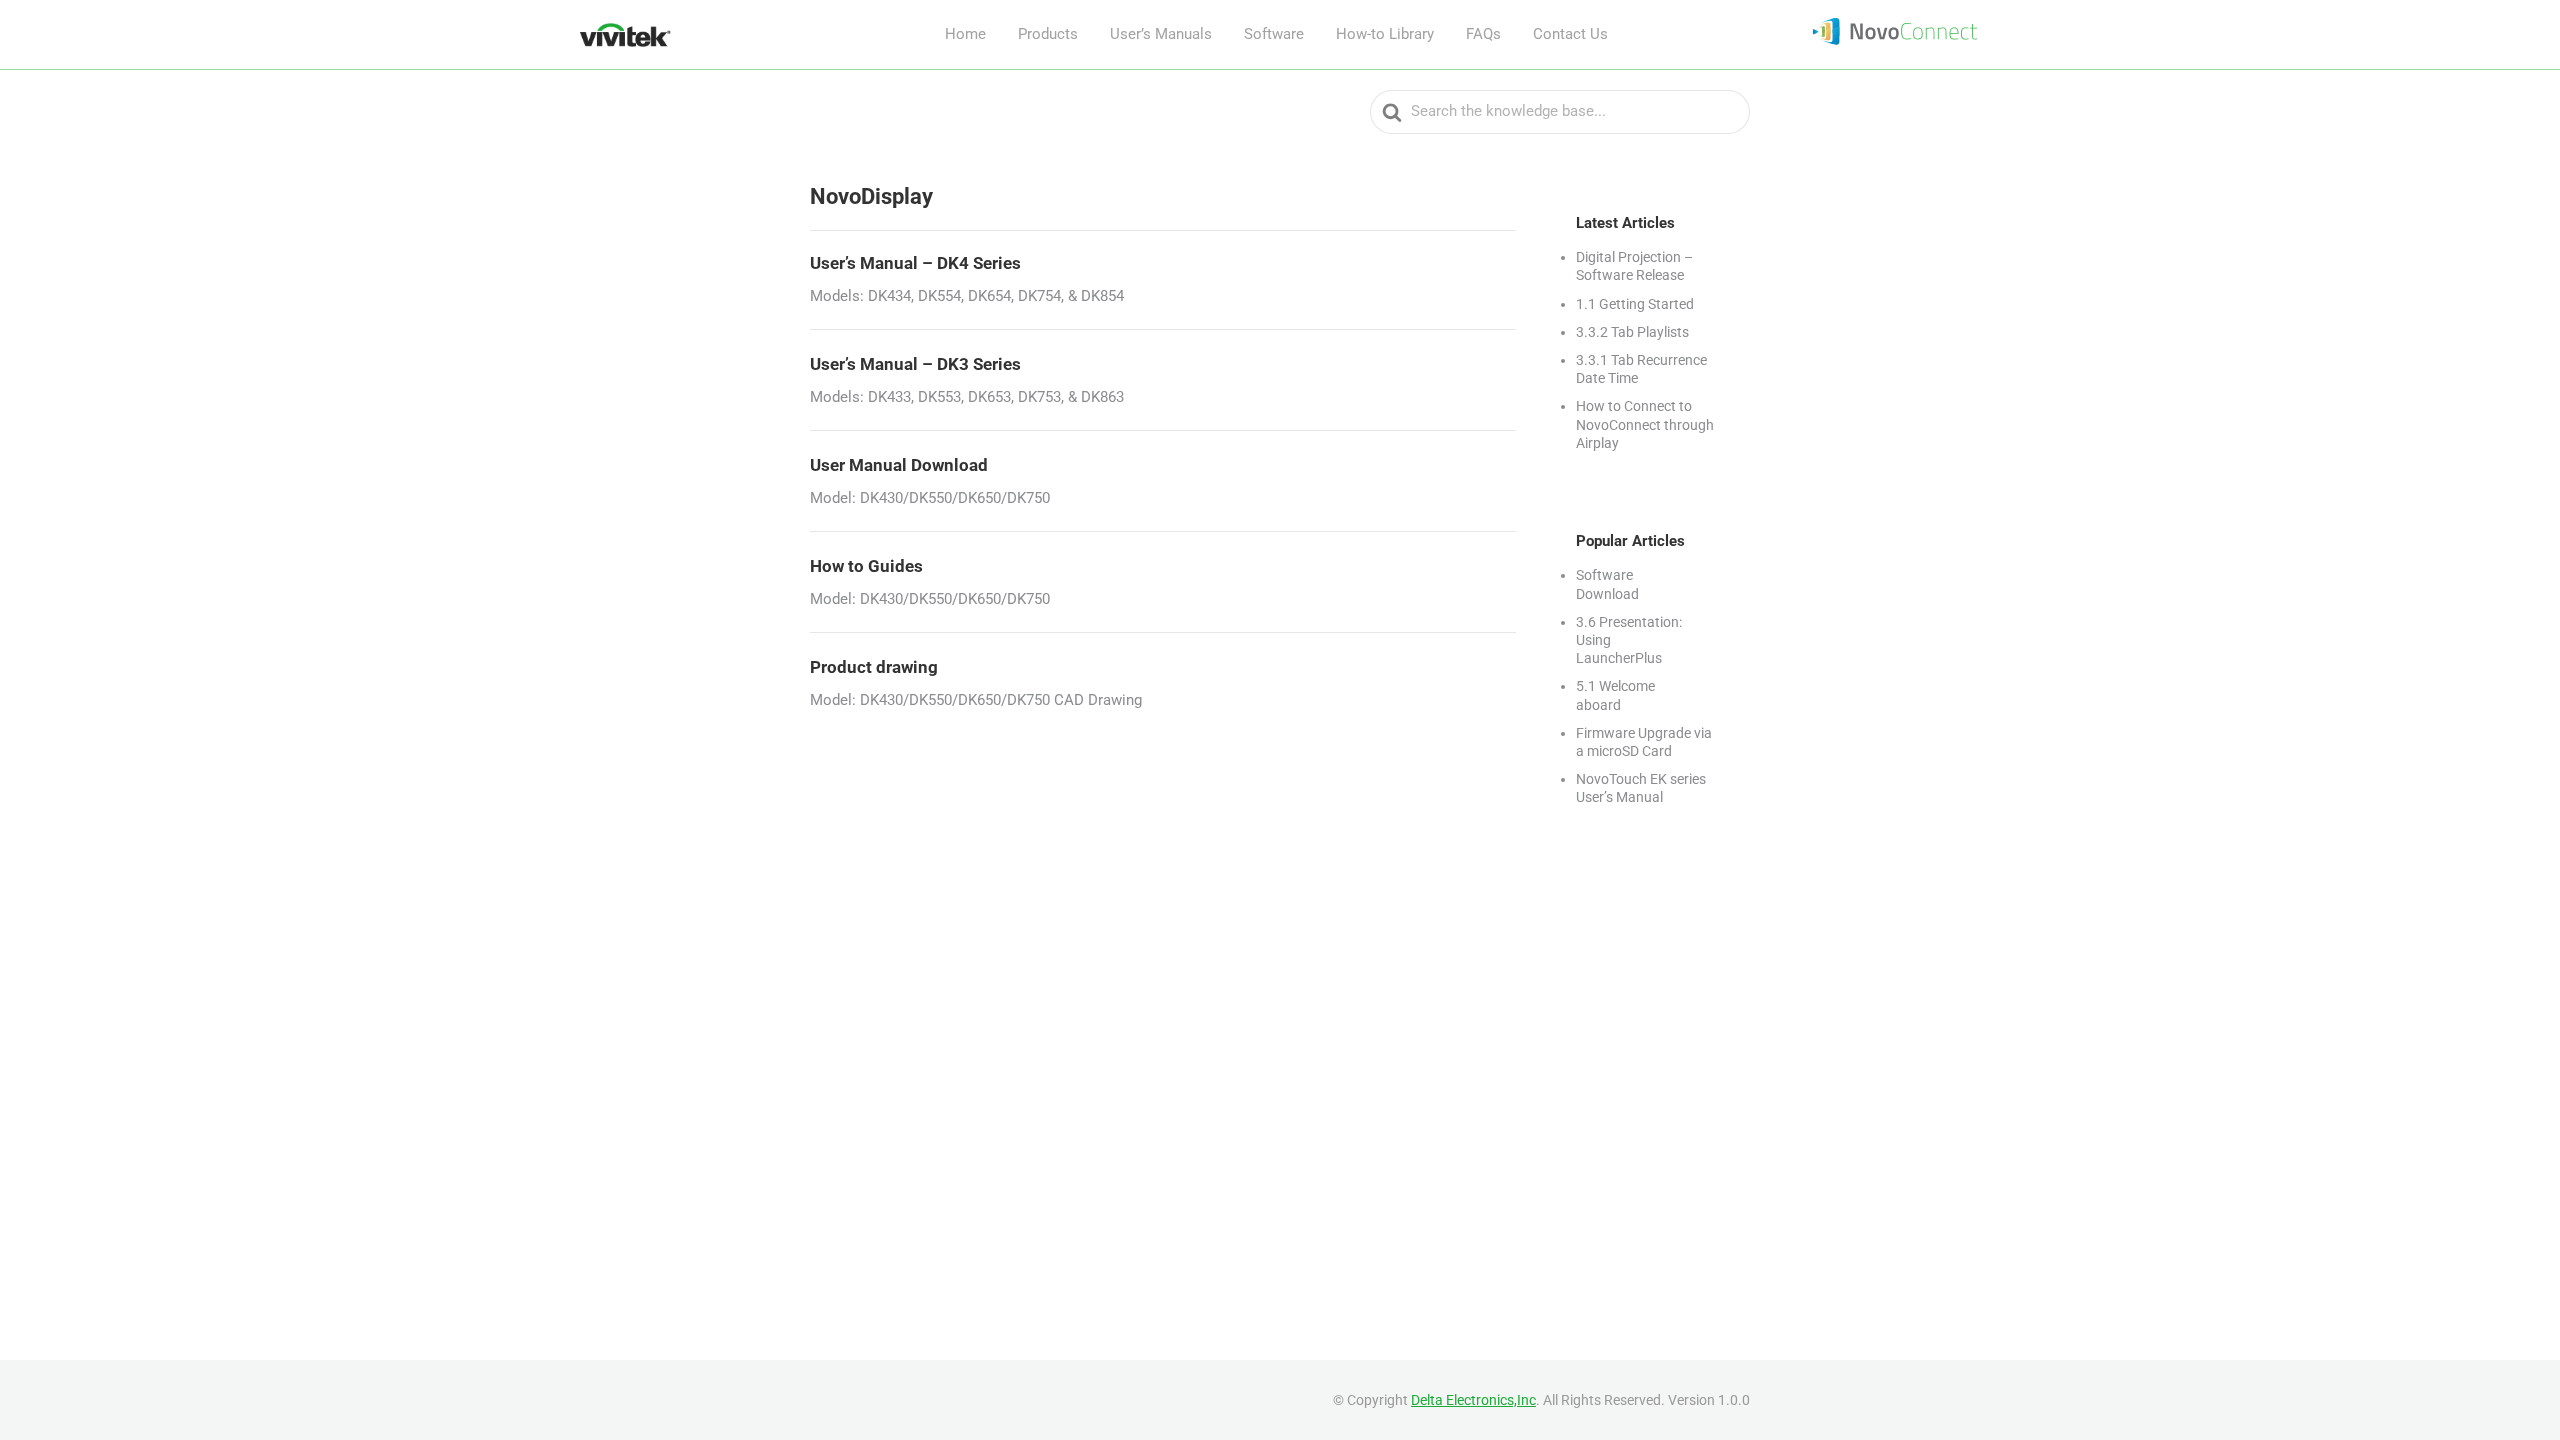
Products (1048, 34)
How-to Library (1385, 34)
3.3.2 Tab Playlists (1632, 332)
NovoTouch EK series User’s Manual (1641, 788)
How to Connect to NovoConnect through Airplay (1645, 424)
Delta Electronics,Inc (1473, 1400)
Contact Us (1570, 34)
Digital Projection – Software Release (1634, 266)
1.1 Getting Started (1635, 304)
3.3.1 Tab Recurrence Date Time (1641, 369)
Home (965, 34)
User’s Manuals (1161, 34)
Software (1274, 34)
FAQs (1483, 34)
